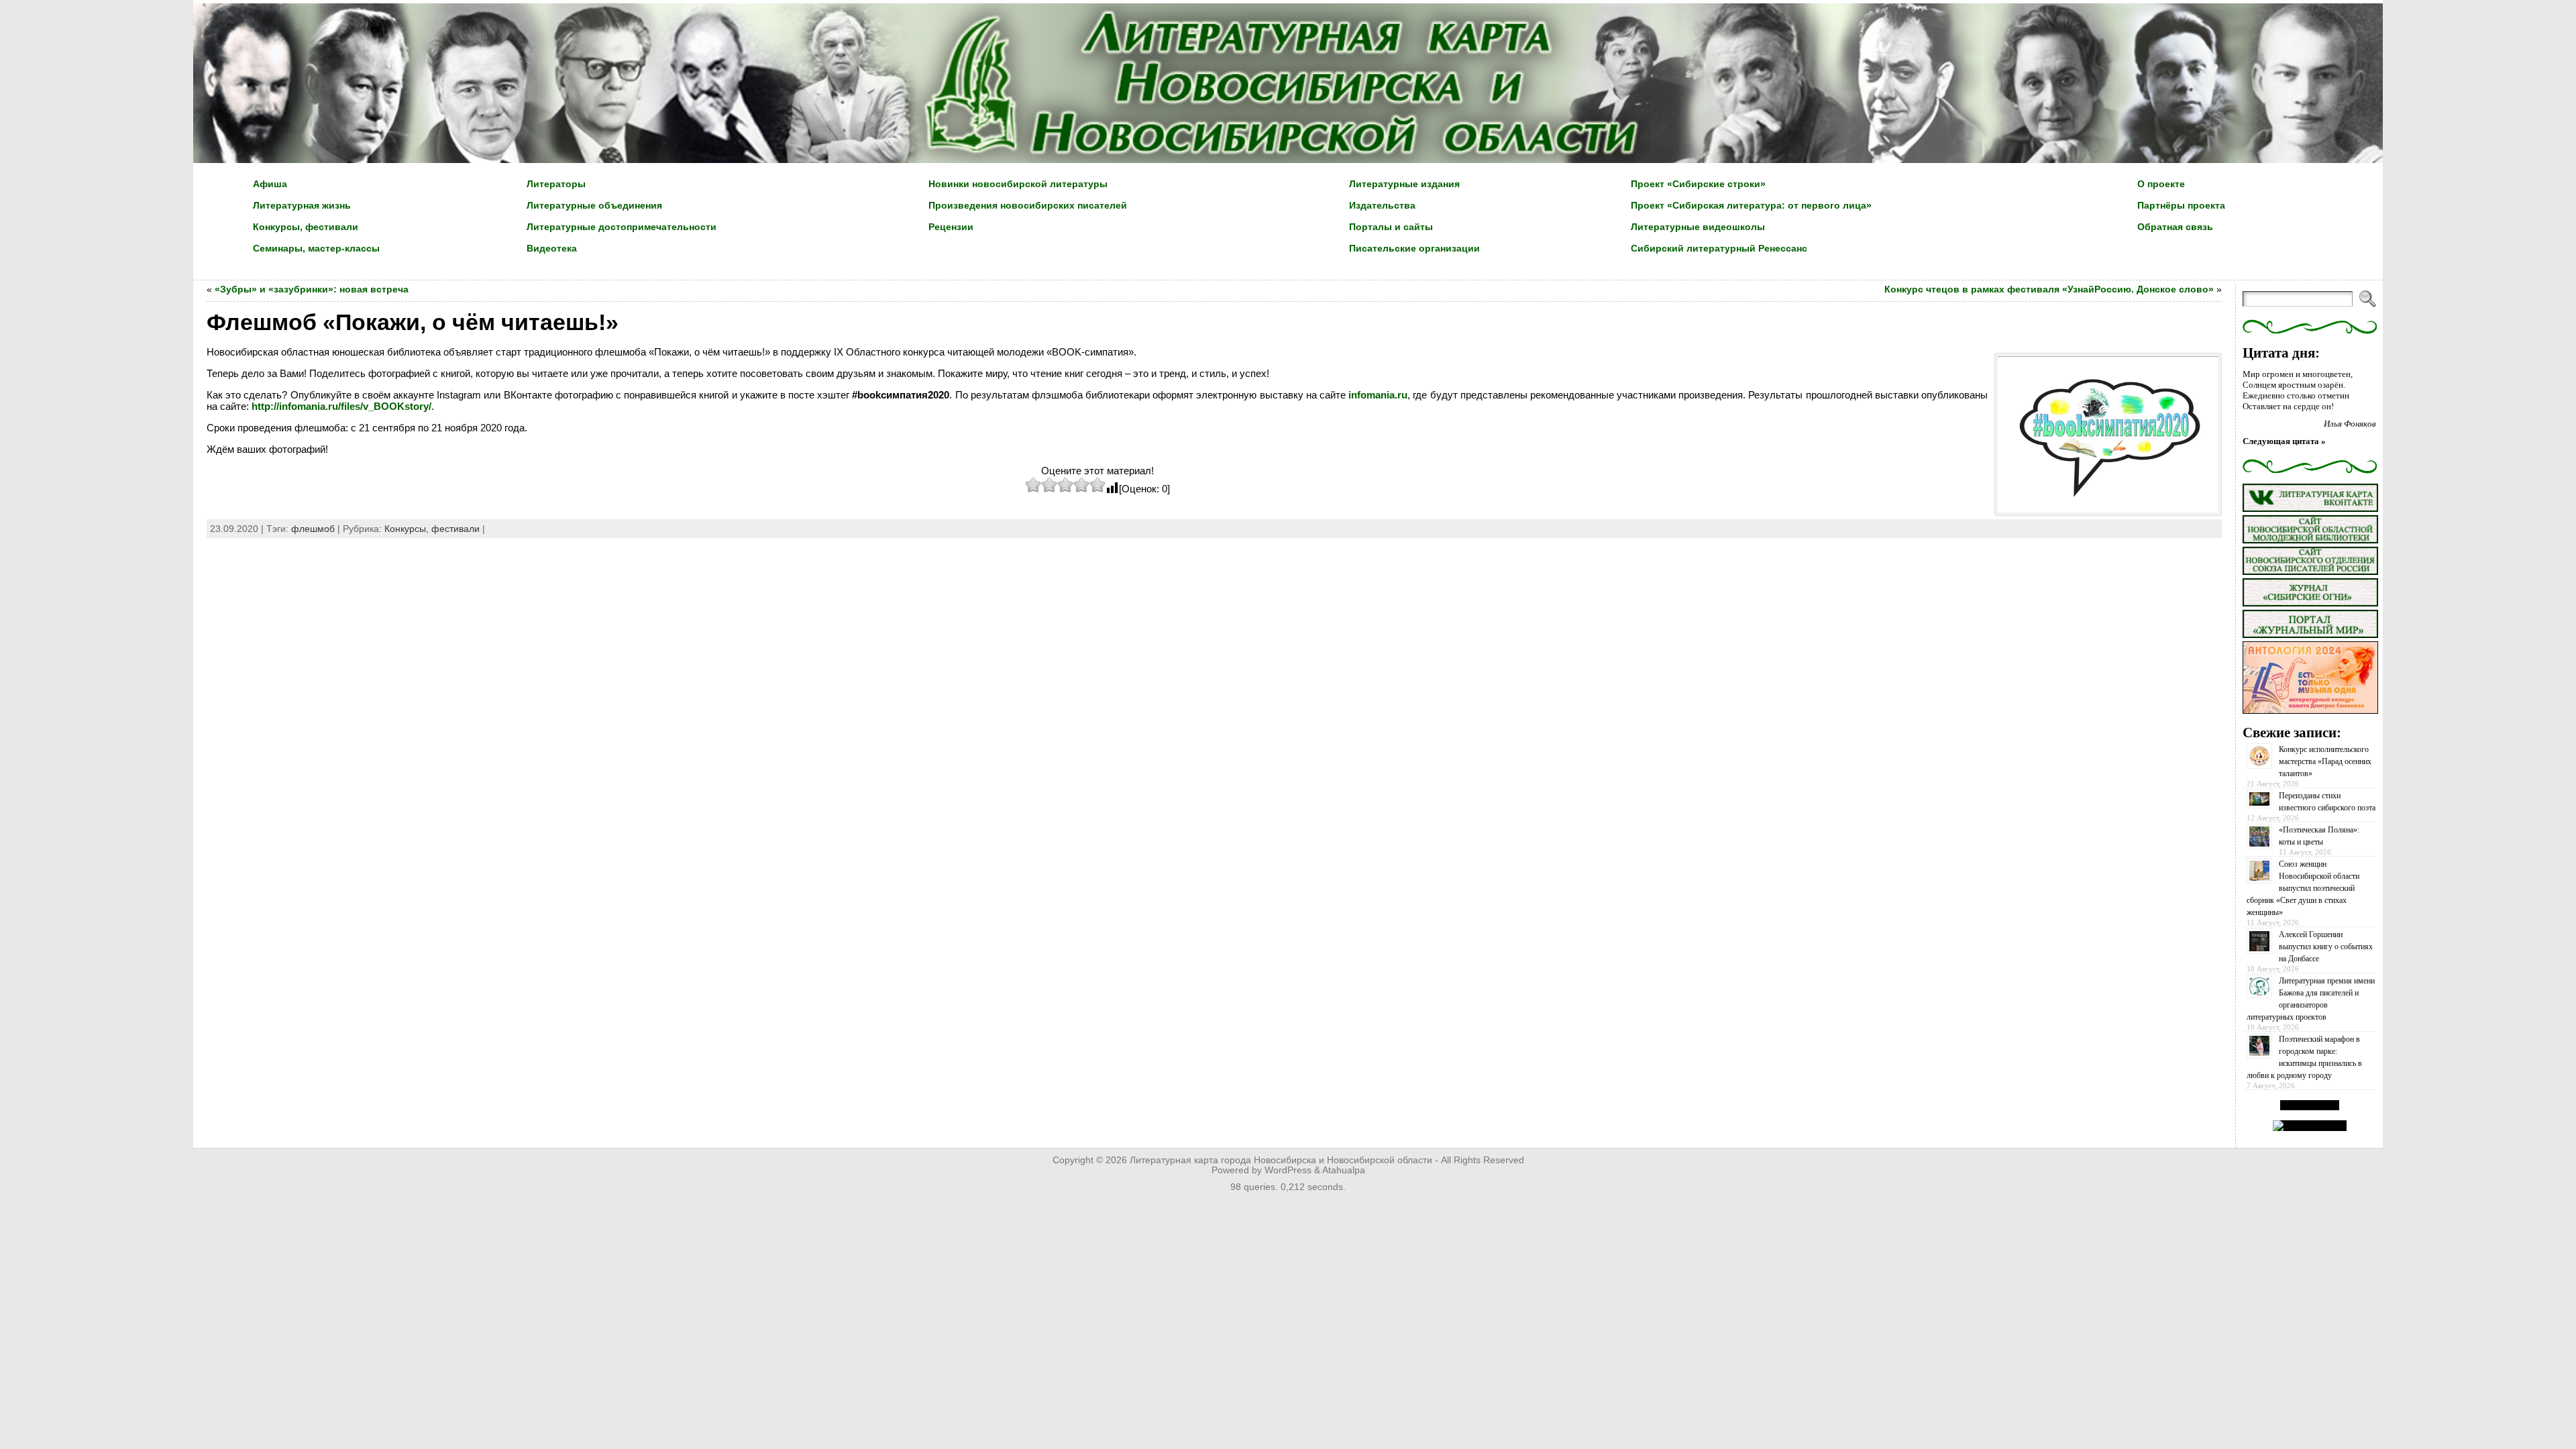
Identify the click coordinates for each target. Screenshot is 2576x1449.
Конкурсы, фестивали (306, 227)
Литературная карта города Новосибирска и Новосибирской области (1281, 1160)
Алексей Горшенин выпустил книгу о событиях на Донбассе (2326, 947)
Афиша (270, 184)
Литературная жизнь (302, 205)
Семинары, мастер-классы (316, 248)
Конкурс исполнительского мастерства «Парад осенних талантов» (2325, 761)
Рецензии (951, 227)
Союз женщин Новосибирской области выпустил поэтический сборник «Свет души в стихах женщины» (2303, 888)
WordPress (1288, 1170)
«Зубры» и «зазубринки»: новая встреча (312, 289)
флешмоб (313, 529)
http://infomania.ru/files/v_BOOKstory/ (341, 406)
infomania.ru (1378, 395)
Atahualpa (1344, 1170)
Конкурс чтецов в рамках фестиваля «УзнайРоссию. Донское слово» (2049, 289)
